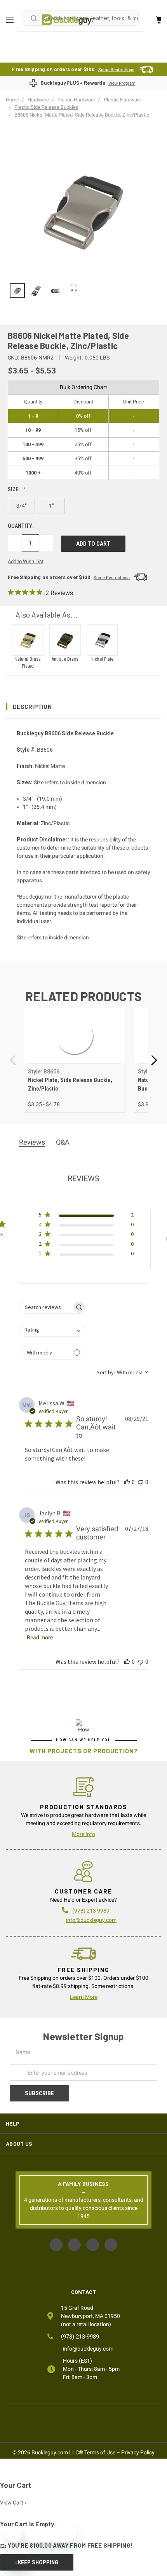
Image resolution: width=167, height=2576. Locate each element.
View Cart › (13, 2503)
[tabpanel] (74, 1060)
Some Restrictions (116, 70)
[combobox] (53, 1330)
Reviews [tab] (32, 1142)
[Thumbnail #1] (36, 291)
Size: (14, 489)
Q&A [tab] (63, 1142)
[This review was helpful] (127, 1482)
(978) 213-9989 (80, 2337)
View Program (122, 83)
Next (153, 1060)
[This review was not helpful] (141, 1482)
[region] (83, 291)
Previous (14, 1060)
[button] (83, 707)
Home (68, 20)
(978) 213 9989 (91, 1911)
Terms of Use (100, 2452)
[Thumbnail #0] (17, 291)
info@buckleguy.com (91, 1920)
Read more (40, 1637)
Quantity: (21, 526)
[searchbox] (46, 1307)
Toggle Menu (12, 20)
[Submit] (34, 18)
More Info (83, 1834)
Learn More (84, 1997)
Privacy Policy (138, 2452)
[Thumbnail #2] (55, 291)
